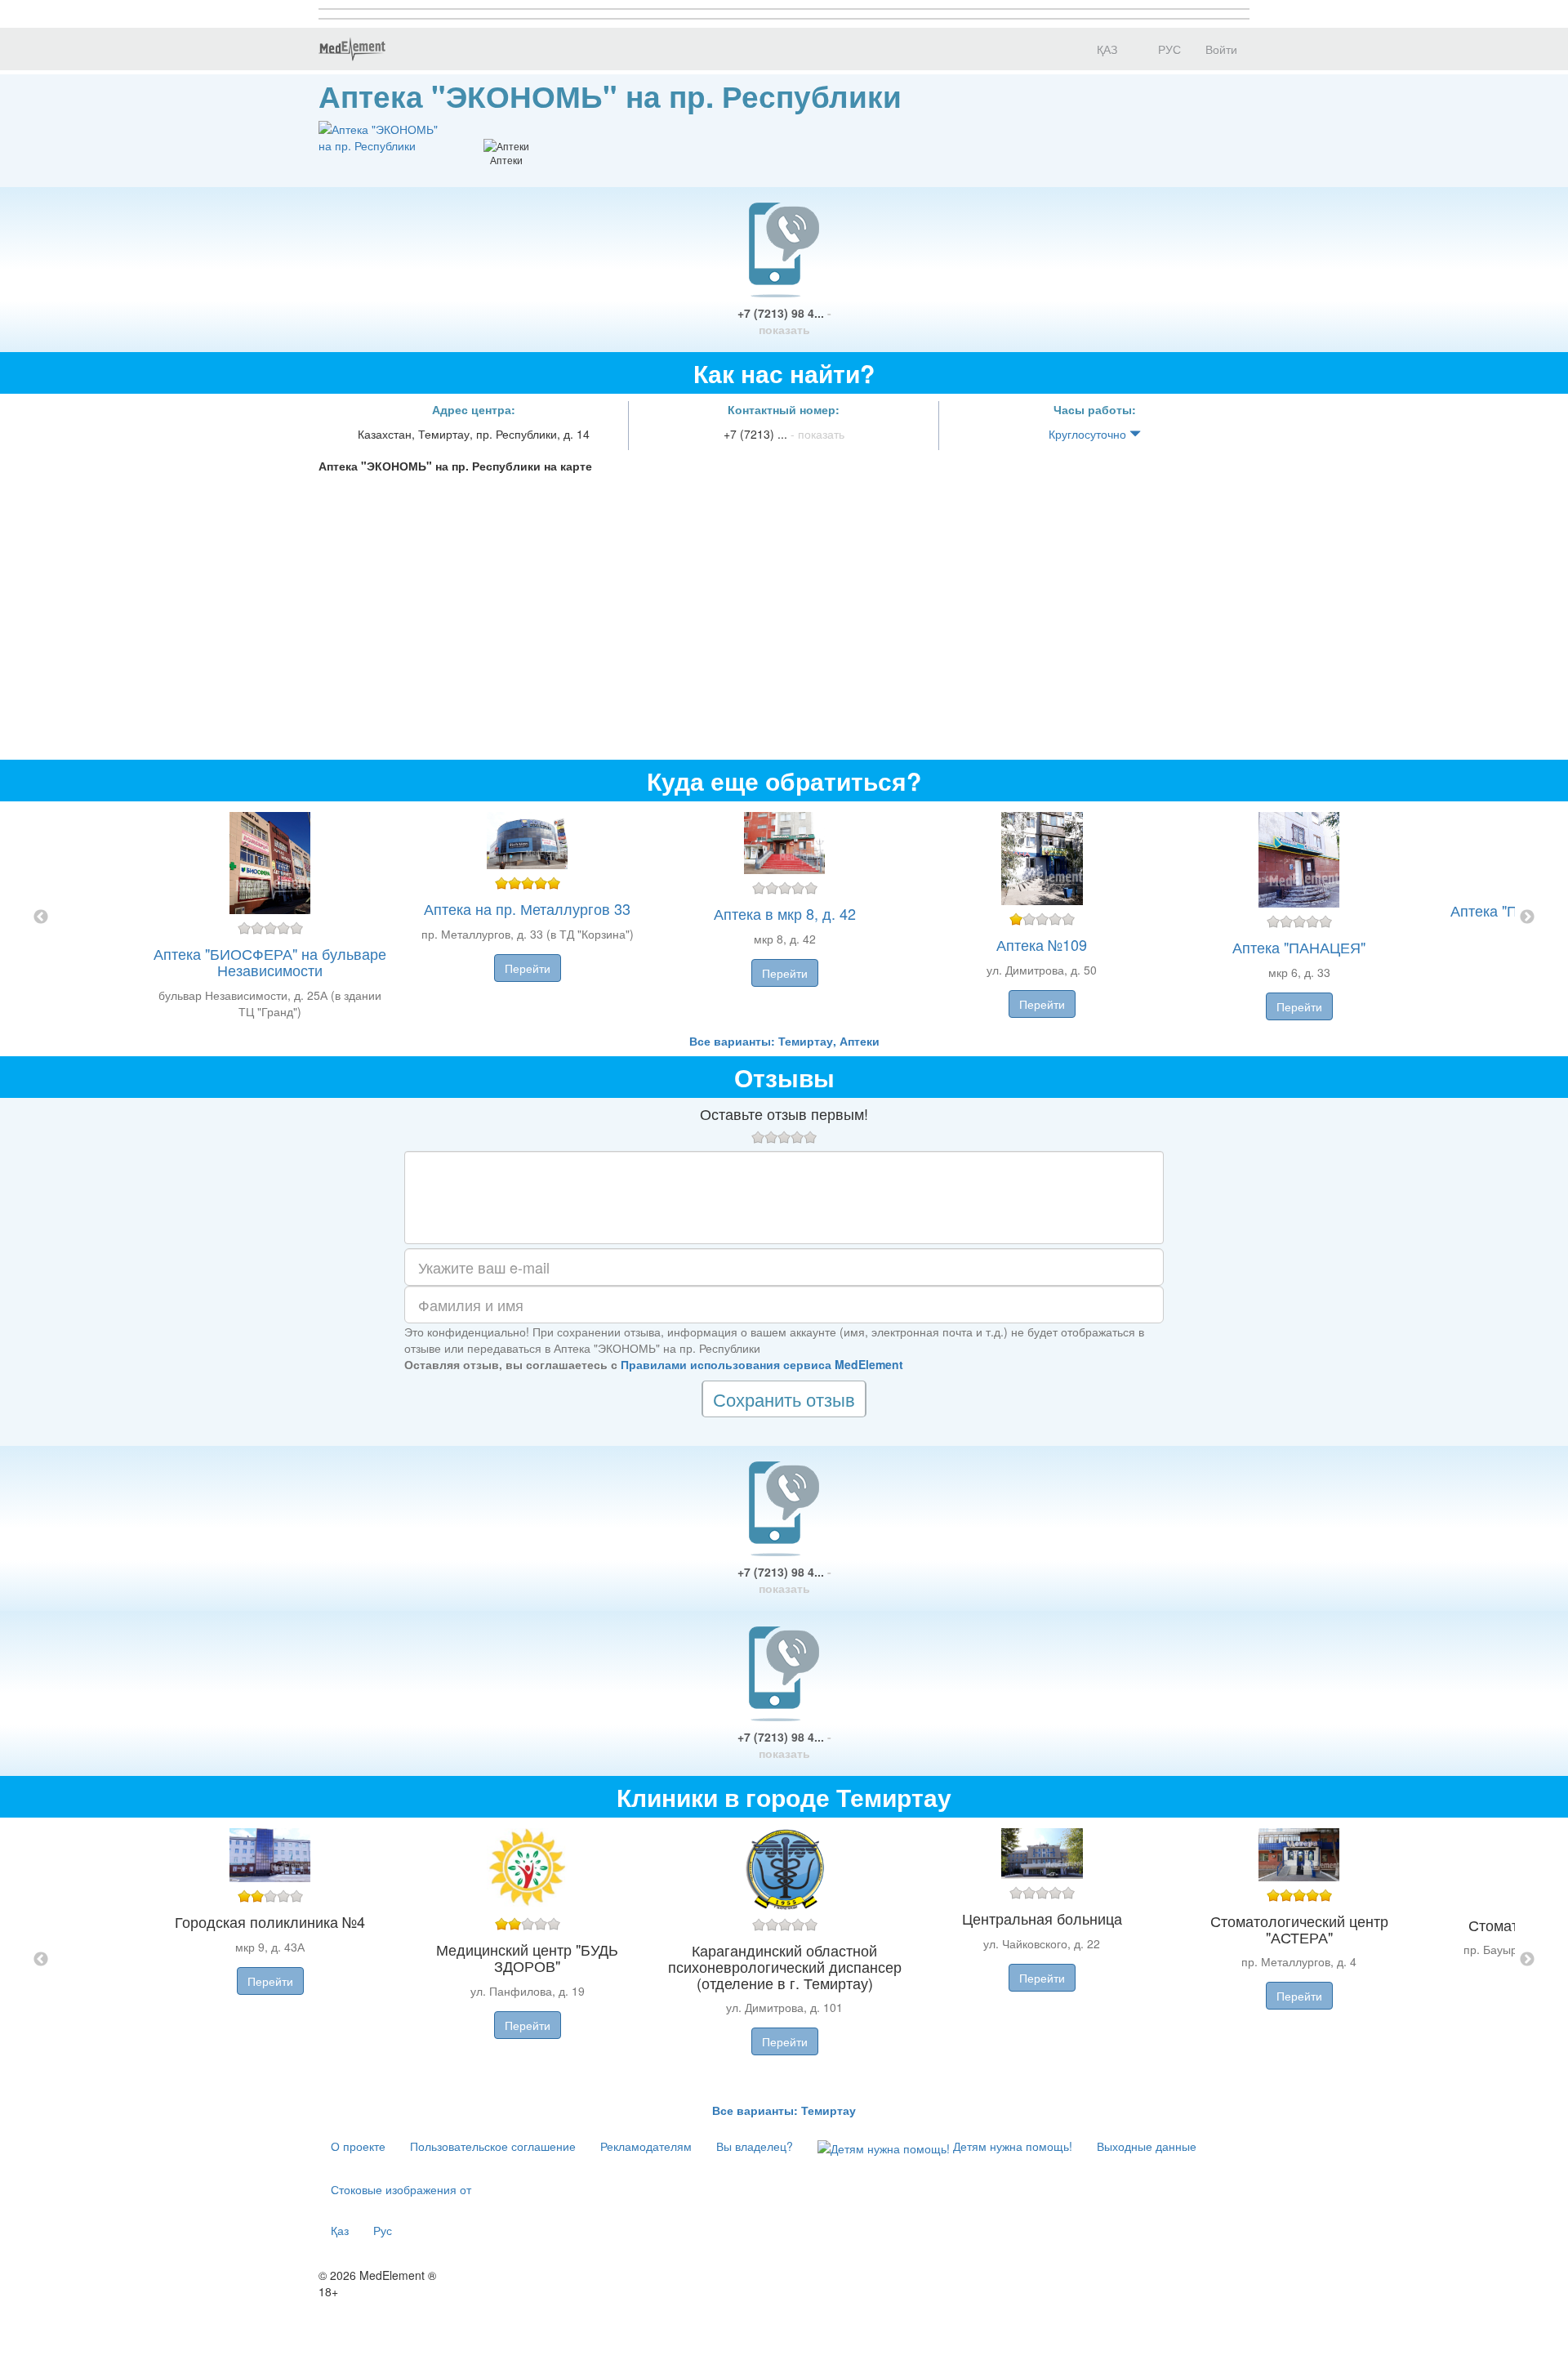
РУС (1168, 49)
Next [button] (1527, 917)
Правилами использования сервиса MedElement (762, 1364)
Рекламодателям (646, 2146)
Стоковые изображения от (401, 2189)
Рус (383, 2230)
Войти (1221, 49)
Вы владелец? (755, 2146)
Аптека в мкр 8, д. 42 (785, 913)
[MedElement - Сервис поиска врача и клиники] (352, 49)
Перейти (528, 968)
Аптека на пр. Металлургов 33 (527, 908)
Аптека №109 (1042, 944)
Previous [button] (41, 917)
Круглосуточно (1089, 434)
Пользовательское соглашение (493, 2146)
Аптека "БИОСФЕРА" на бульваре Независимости (270, 961)
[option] (784, 917)
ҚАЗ (1105, 49)
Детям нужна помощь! (1011, 2146)
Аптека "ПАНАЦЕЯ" (1299, 947)
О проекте (358, 2146)
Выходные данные (1147, 2146)
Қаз (340, 2230)
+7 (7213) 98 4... (784, 321)
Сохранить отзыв (784, 1399)
